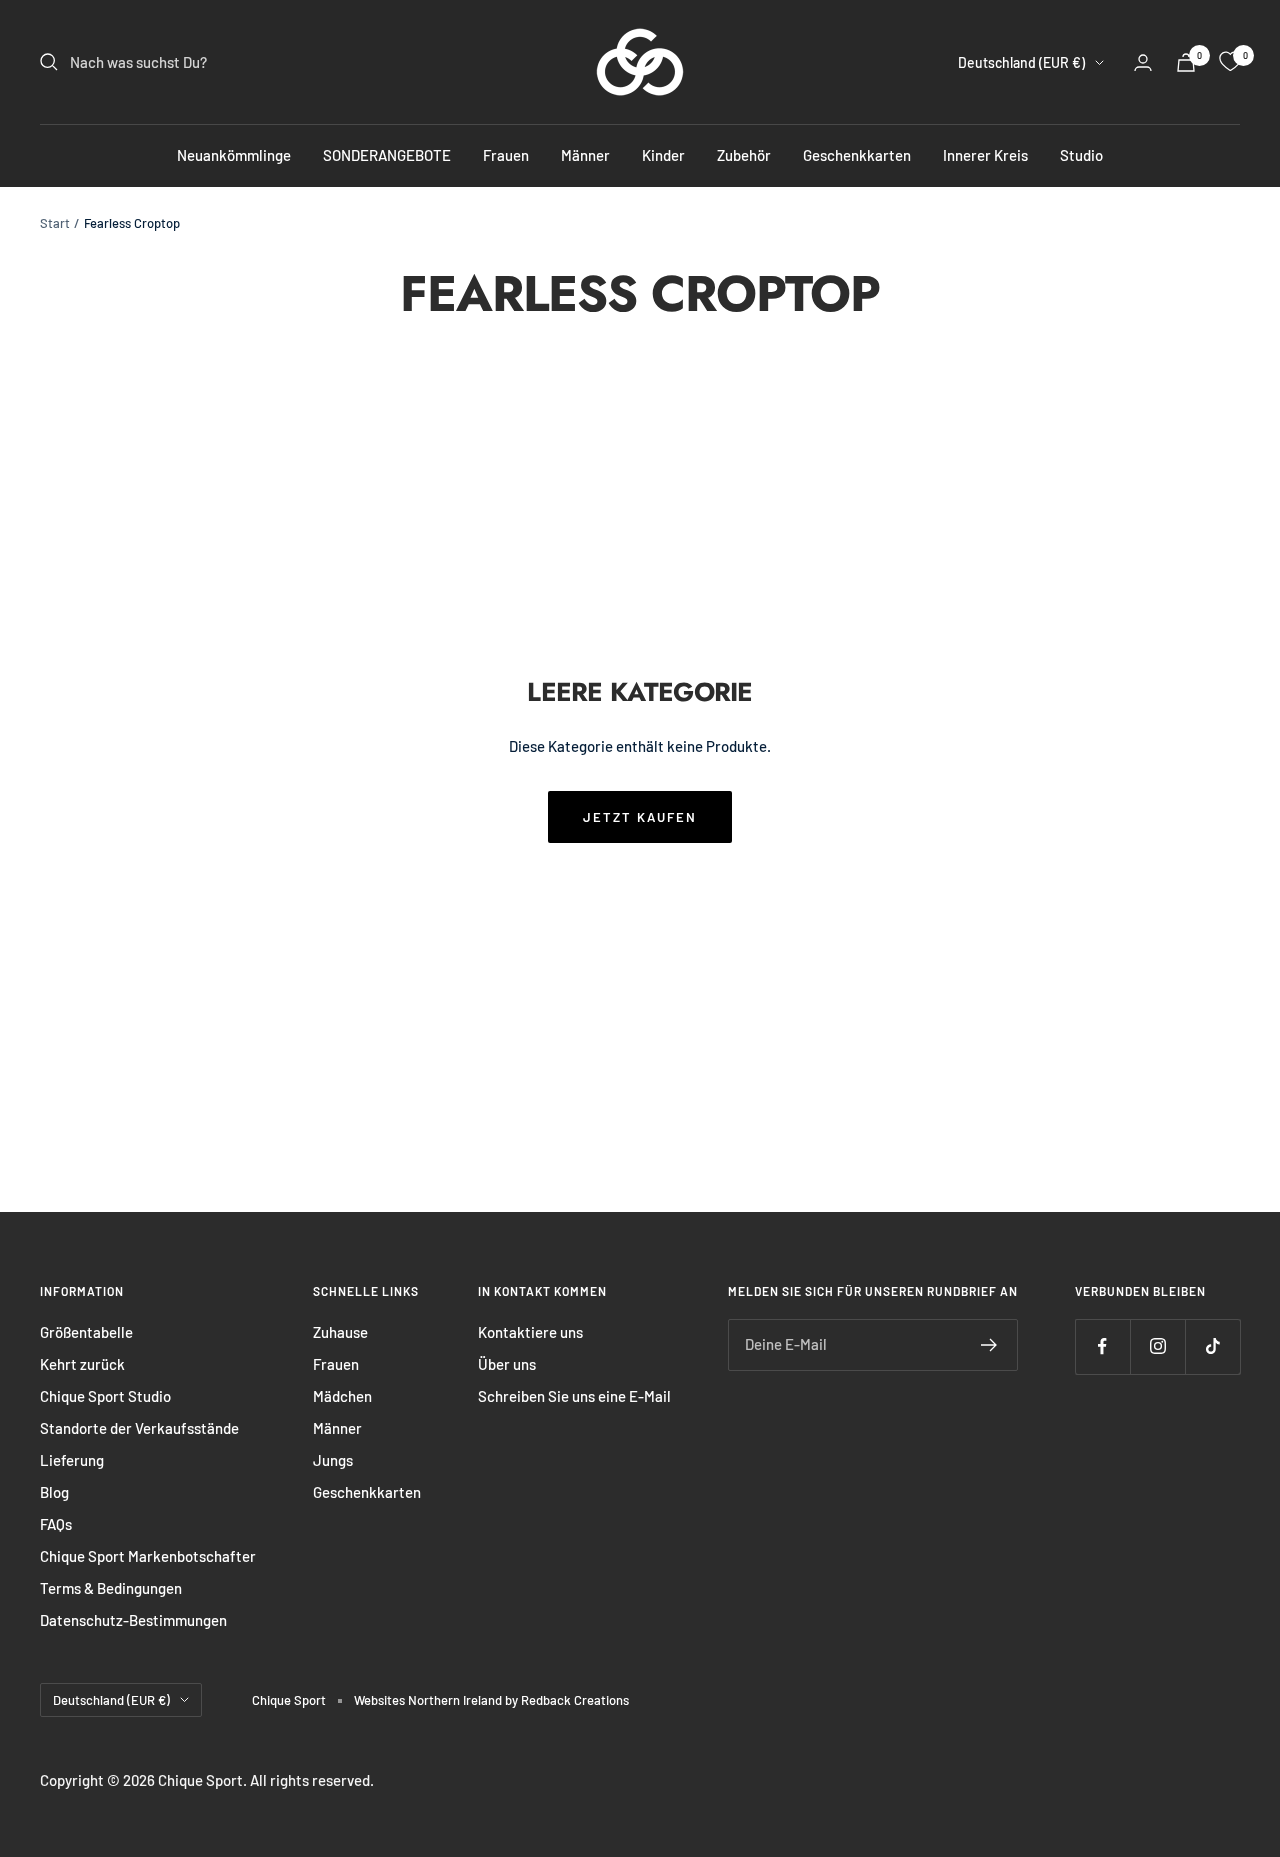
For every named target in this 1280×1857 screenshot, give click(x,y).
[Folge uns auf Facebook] (1102, 1346)
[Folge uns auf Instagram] (1157, 1346)
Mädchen (342, 1396)
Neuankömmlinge (234, 155)
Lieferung (72, 1460)
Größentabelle (86, 1332)
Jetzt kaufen (640, 817)
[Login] (1143, 62)
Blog (54, 1492)
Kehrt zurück (82, 1364)
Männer (585, 155)
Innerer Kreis (985, 155)
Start (55, 223)
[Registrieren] (989, 1345)
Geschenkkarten (857, 155)
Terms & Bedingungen (111, 1588)
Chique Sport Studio (105, 1396)
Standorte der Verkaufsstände (139, 1428)
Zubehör (744, 155)
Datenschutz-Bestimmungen (133, 1620)
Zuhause (340, 1332)
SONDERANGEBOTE (387, 155)
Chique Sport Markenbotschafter (148, 1556)
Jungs (333, 1460)
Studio (1081, 155)
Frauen (506, 155)
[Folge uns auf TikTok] (1212, 1346)
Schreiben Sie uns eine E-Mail (574, 1396)
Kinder (663, 155)
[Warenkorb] (1186, 62)
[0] (1230, 62)
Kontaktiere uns (530, 1332)
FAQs (56, 1524)
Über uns (507, 1364)
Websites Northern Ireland (429, 1700)
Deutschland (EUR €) (1021, 62)
